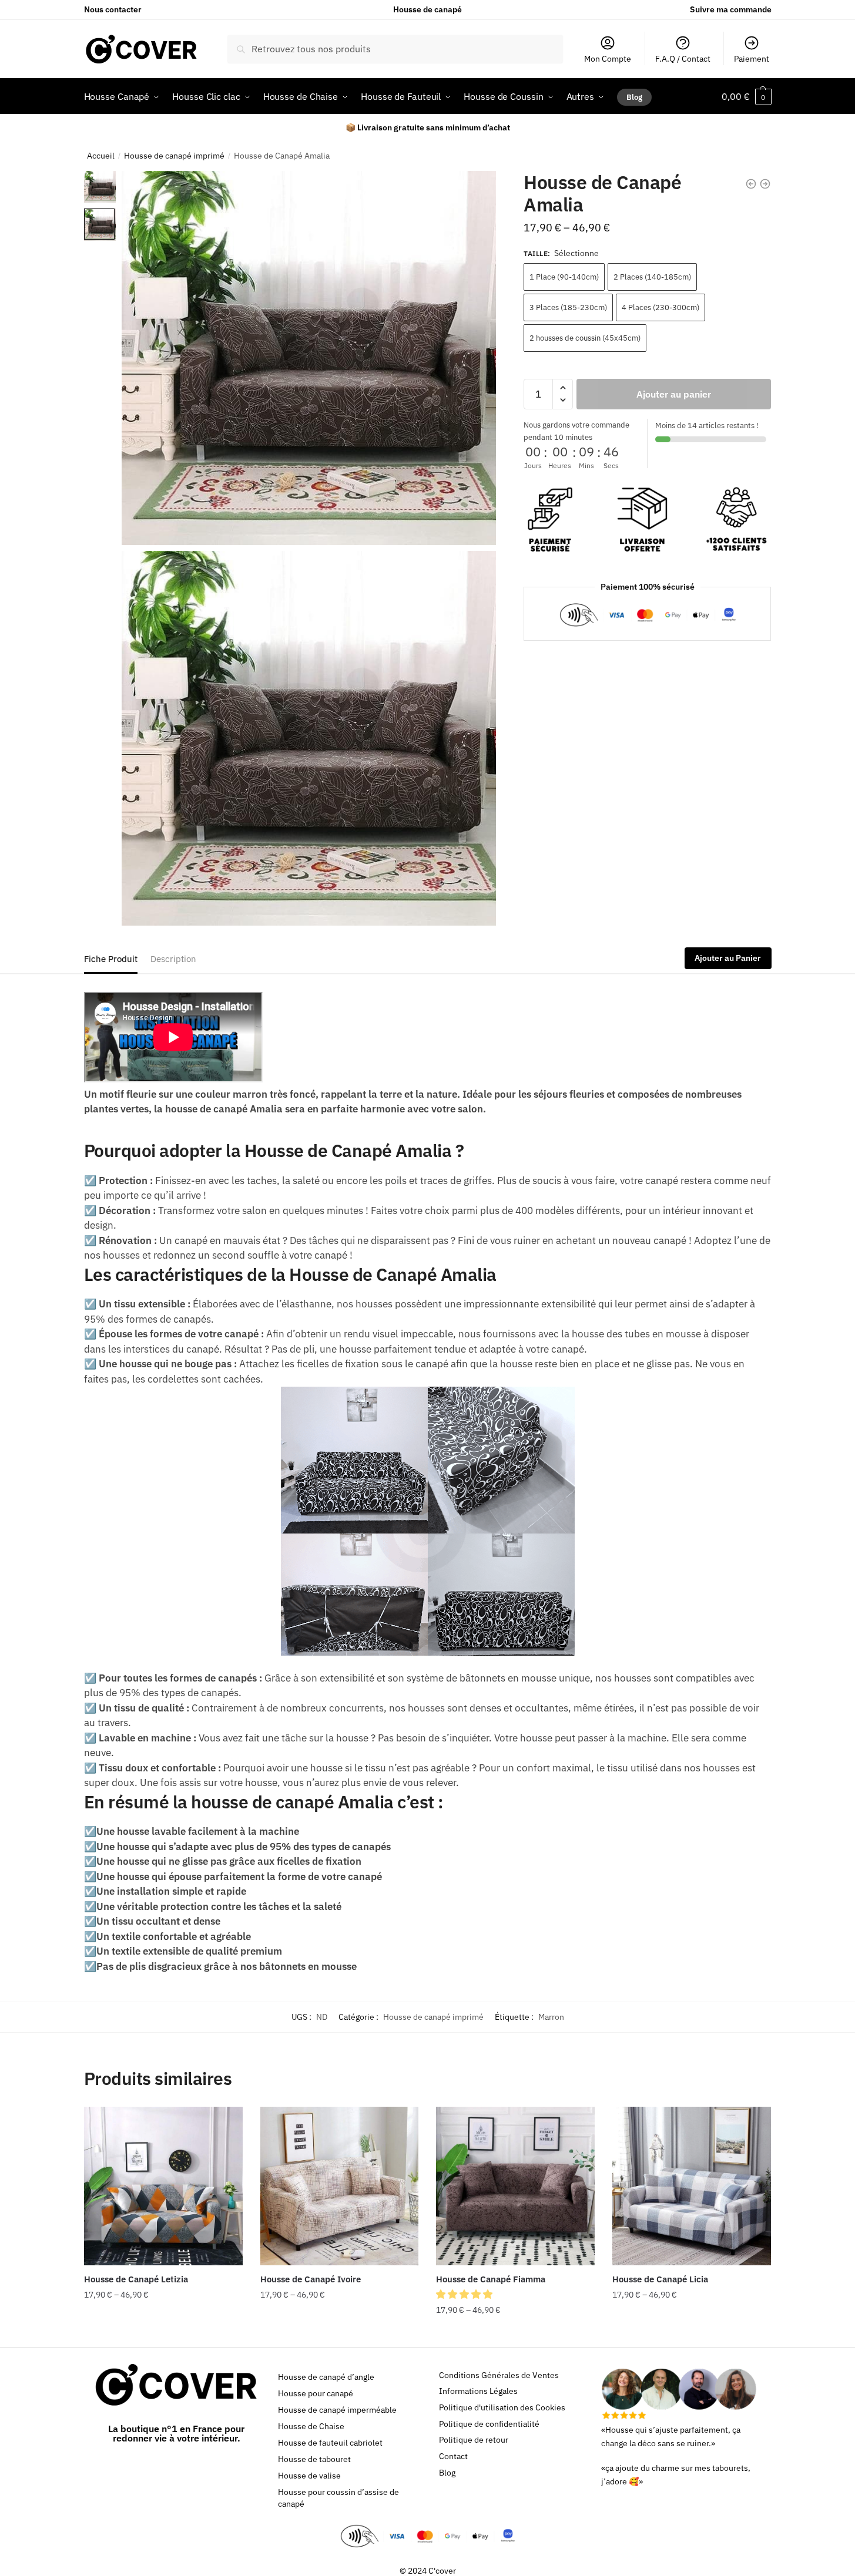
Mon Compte (608, 59)
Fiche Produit (111, 959)
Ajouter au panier (674, 394)
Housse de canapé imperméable (337, 2410)
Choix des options (163, 2333)
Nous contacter (113, 9)
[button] (465, 2294)
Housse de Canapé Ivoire (311, 2279)
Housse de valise (309, 2476)
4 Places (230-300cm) (660, 307)
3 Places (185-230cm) (568, 307)
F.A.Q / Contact (683, 59)
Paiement (752, 59)
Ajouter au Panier (728, 958)
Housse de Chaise (311, 2426)
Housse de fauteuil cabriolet (330, 2443)
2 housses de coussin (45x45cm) (585, 338)
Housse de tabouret (314, 2459)
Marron (551, 2017)
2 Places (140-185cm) (652, 277)
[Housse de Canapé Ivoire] (340, 2186)
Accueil (101, 156)
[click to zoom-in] (309, 358)
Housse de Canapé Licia (660, 2279)
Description (173, 959)
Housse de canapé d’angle (326, 2377)
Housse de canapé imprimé (174, 156)
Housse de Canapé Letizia (136, 2279)
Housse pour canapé (316, 2393)
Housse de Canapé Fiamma (491, 2279)
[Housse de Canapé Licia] (692, 2186)
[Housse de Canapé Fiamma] (515, 2186)
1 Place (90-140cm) (564, 277)
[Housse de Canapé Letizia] (163, 2186)
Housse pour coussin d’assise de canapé (338, 2498)
